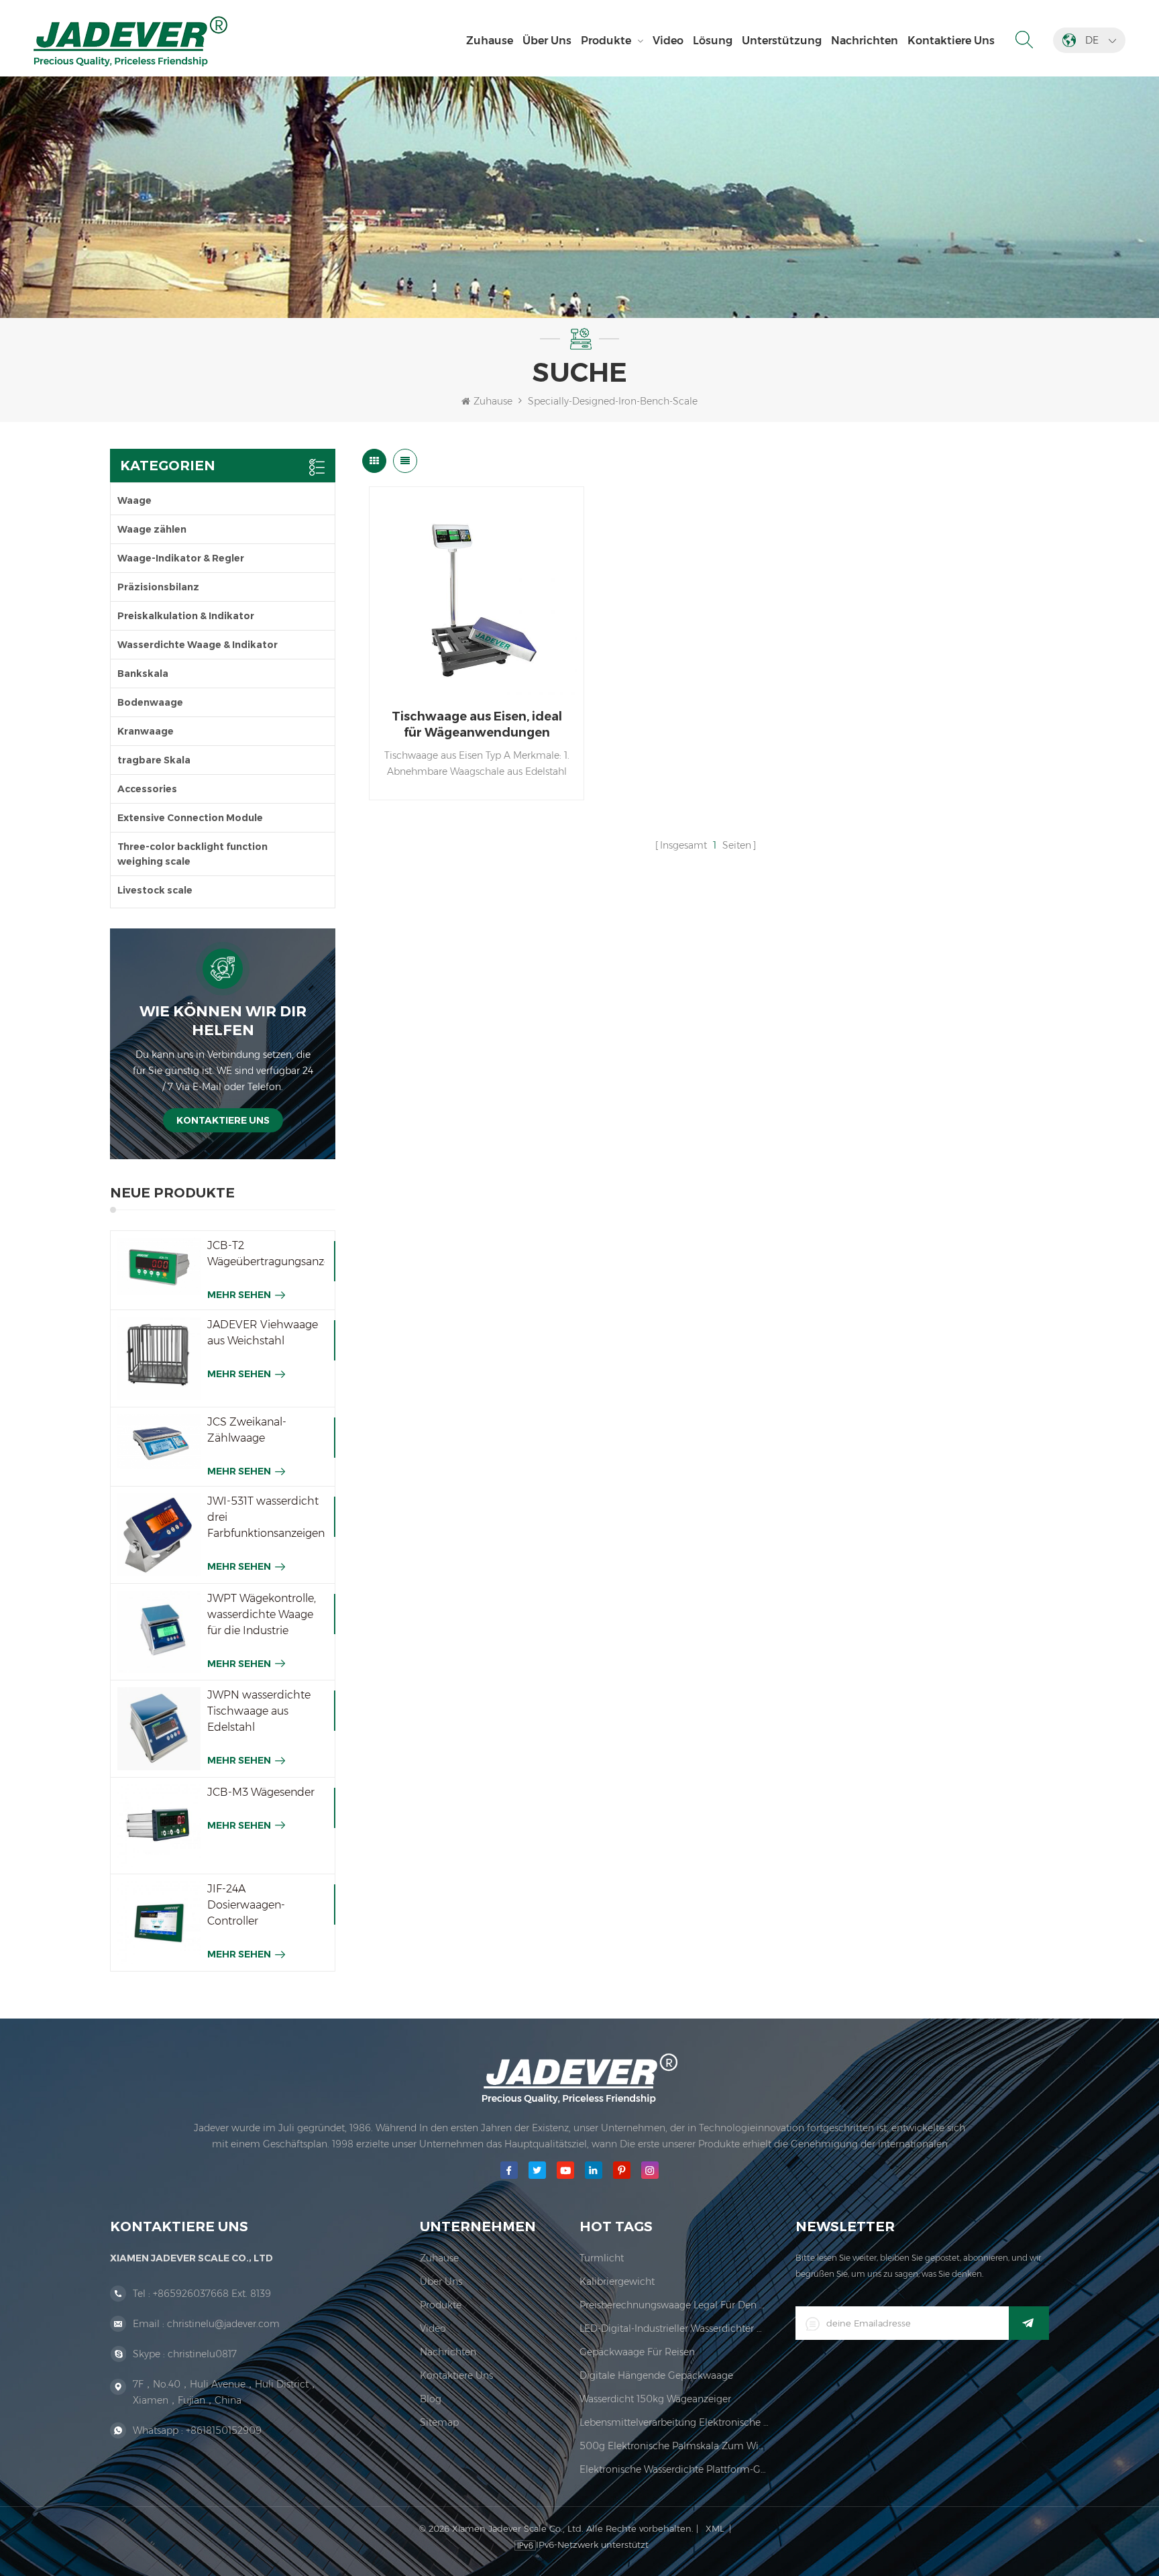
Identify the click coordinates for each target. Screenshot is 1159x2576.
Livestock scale (155, 890)
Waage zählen (152, 529)
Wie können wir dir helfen (223, 1021)
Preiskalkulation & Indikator (186, 616)
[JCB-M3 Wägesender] (159, 1826)
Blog (431, 2399)
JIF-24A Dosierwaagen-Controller (246, 1905)
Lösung (713, 41)
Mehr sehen (239, 1295)
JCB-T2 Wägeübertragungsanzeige (266, 1253)
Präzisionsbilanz (158, 587)
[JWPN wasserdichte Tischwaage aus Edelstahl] (159, 1729)
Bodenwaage (150, 702)
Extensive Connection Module (190, 818)
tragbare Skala (154, 760)
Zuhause (490, 41)
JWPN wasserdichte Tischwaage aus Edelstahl (259, 1711)
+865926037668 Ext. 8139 (212, 2294)
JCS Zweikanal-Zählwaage (247, 1430)
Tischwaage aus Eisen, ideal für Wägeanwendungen (477, 724)
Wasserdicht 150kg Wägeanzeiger (655, 2399)
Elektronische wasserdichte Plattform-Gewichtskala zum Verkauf (674, 2469)
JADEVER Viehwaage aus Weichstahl (263, 1333)
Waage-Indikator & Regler (181, 558)
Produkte (606, 41)
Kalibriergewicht (617, 2282)
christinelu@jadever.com (223, 2324)
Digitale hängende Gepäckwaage (656, 2375)
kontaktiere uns (951, 41)
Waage (134, 500)
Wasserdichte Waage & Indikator (198, 645)
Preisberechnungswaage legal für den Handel (674, 2305)
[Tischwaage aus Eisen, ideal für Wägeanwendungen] (477, 594)
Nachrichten (865, 41)
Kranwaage (146, 731)
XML (715, 2528)
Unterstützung (782, 41)
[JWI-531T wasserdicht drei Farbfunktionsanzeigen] (159, 1535)
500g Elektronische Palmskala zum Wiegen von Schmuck (674, 2446)
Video (668, 41)
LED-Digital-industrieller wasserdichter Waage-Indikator (674, 2328)
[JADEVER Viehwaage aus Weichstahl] (159, 1358)
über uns (547, 41)
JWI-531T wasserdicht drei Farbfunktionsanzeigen (266, 1517)
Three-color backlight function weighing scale (192, 854)
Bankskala (143, 674)
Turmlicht (602, 2258)
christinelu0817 (202, 2354)
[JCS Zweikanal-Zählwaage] (159, 1442)
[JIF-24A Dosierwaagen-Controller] (159, 1923)
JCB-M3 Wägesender (261, 1792)
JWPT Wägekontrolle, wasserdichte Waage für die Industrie (262, 1614)
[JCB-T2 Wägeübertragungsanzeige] (159, 1267)
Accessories (147, 789)
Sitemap (439, 2422)
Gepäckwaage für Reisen (637, 2352)
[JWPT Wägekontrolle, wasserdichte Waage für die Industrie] (159, 1632)
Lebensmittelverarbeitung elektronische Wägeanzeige (674, 2422)
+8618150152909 (224, 2430)
